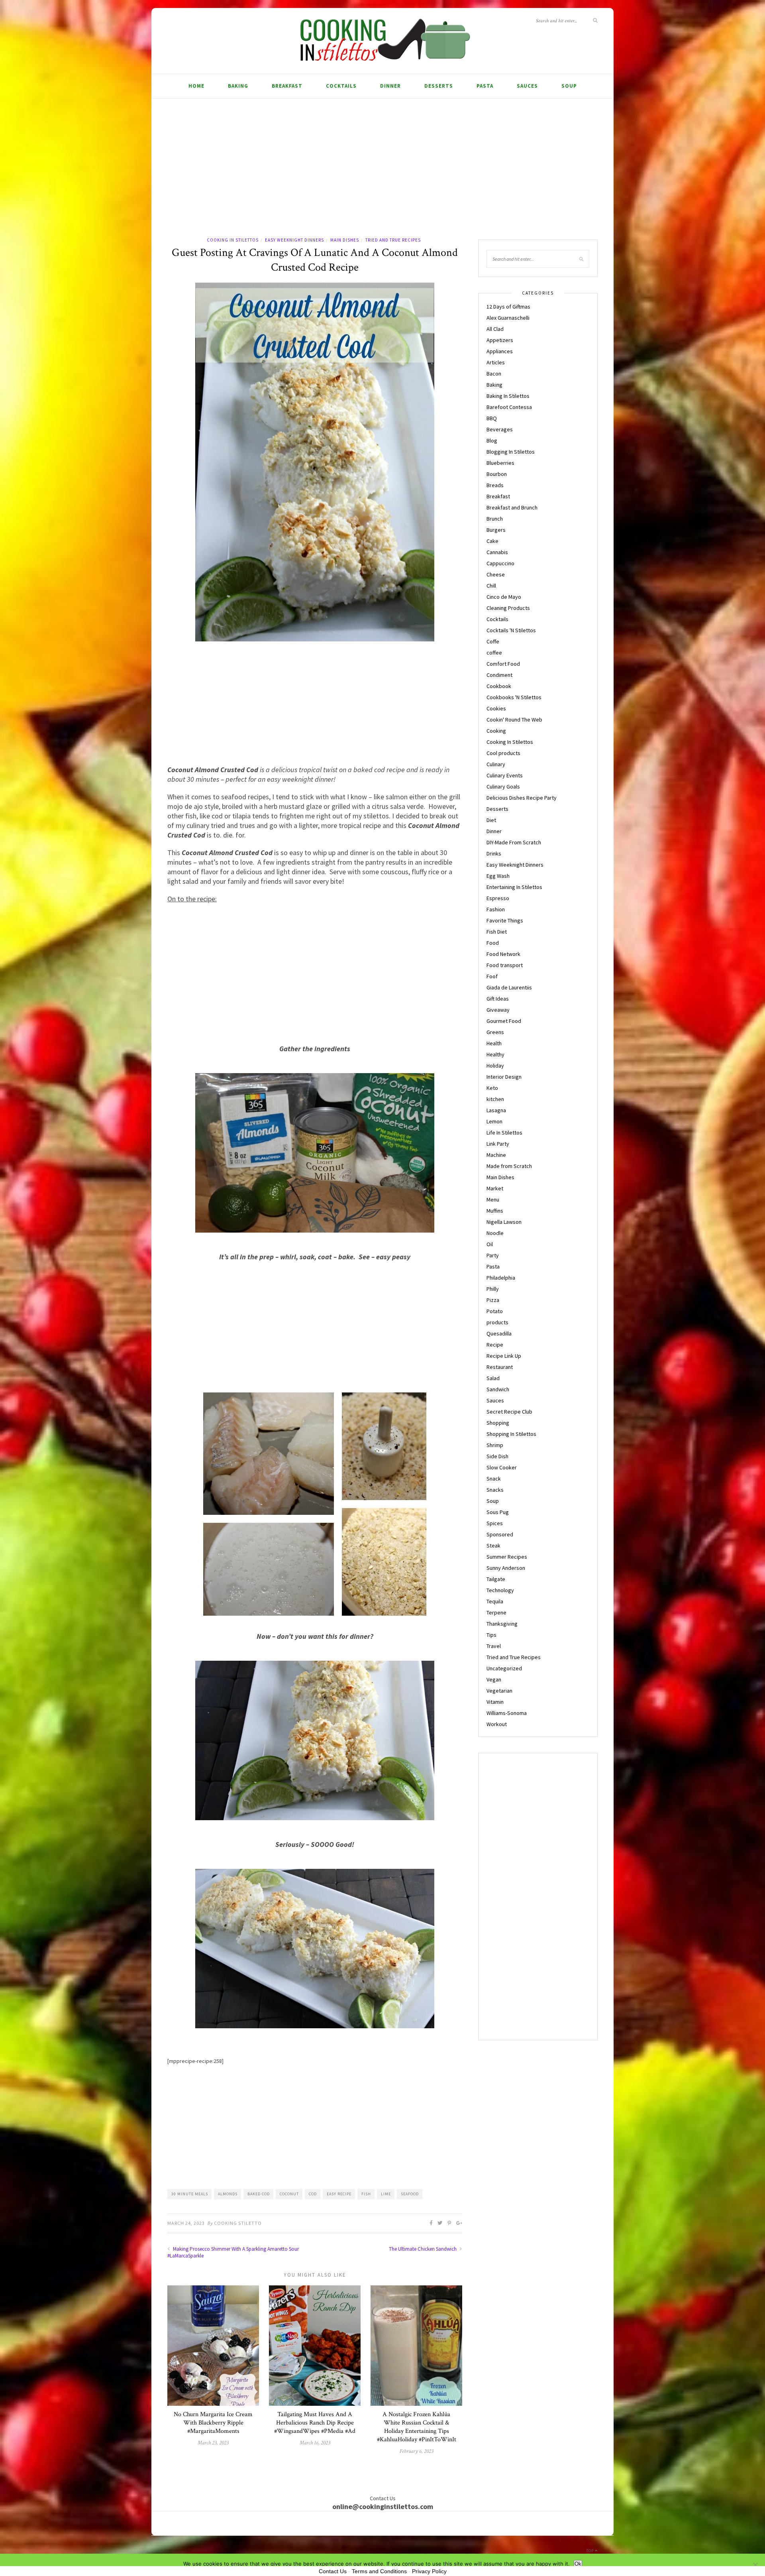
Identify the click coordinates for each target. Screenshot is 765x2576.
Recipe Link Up (504, 1356)
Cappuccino (500, 563)
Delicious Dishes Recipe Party (522, 798)
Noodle (495, 1233)
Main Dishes (345, 240)
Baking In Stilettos (508, 396)
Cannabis (497, 552)
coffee (494, 653)
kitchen (495, 1099)
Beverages (500, 429)
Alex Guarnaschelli (508, 318)
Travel (494, 1646)
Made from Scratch (509, 1166)
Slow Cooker (502, 1467)
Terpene (496, 1612)
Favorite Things (505, 920)
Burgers (496, 530)
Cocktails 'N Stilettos (511, 630)
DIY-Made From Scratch (514, 842)
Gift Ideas (498, 999)
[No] (755, 2565)
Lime (386, 2194)
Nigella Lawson (504, 1222)
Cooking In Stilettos (233, 240)
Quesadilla (499, 1333)
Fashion (496, 909)
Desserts (439, 86)
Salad (493, 1378)
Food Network (503, 954)
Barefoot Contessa (509, 407)
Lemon (494, 1121)
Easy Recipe (339, 2194)
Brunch (495, 519)
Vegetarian (499, 1691)
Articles (496, 362)
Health (494, 1043)
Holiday (495, 1066)
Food (493, 943)
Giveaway (498, 1010)
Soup (569, 86)
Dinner (390, 86)
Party (493, 1255)
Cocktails (341, 86)
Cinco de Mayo (504, 597)
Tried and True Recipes (393, 240)
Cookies (496, 708)
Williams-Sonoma (507, 1713)
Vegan (494, 1679)
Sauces (527, 86)
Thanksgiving (502, 1624)
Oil (490, 1244)
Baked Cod (259, 2194)
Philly (493, 1289)
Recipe (495, 1345)
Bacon (494, 374)
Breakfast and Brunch (512, 507)
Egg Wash (498, 876)
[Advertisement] (382, 176)
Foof (492, 976)
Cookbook (499, 686)
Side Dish (497, 1456)
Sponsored (500, 1534)
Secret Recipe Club (509, 1412)
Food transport (505, 965)
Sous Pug (498, 1512)
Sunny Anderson (506, 1568)
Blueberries (500, 463)
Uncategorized (504, 1668)
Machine (496, 1155)
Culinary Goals (503, 787)
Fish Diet (497, 932)
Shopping (498, 1423)
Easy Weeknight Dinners (294, 240)
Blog (492, 440)
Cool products (503, 753)
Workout (497, 1724)
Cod (313, 2194)
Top (590, 2551)
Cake (492, 541)
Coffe (493, 641)
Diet (491, 820)
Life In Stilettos (504, 1133)
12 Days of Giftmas (508, 307)
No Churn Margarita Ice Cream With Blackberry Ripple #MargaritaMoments (213, 2423)
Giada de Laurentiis (509, 987)
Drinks (494, 853)
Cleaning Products (508, 608)
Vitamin (495, 1702)
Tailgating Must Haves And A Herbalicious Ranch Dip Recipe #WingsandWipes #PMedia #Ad (315, 2423)
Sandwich (498, 1389)
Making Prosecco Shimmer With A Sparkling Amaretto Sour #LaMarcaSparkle (233, 2252)
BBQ (492, 418)
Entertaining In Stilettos (514, 887)
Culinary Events (505, 775)
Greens (495, 1032)
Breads (495, 485)
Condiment (499, 675)
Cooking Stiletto (238, 2223)
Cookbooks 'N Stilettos (514, 697)
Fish (366, 2194)
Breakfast (287, 86)
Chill (491, 586)
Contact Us (333, 2571)
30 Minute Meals (190, 2194)
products (497, 1322)
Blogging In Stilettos (511, 452)
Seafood (410, 2194)
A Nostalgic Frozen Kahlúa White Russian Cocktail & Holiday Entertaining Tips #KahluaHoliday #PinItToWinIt (417, 2427)
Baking (238, 86)
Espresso (498, 898)
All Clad (495, 329)
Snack (494, 1479)
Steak (493, 1546)
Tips (491, 1635)
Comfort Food (503, 664)
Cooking (496, 731)
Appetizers (500, 340)
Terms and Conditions (379, 2571)
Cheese (496, 574)
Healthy (495, 1054)
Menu (493, 1200)
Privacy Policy (429, 2571)
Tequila (495, 1601)
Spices (495, 1523)
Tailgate (496, 1579)
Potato (495, 1311)
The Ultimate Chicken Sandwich (423, 2249)
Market (495, 1188)
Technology (500, 1590)
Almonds (228, 2194)
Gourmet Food (504, 1021)
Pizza (493, 1300)
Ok (578, 2564)
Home (196, 86)
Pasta (485, 86)
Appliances (500, 351)
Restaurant (500, 1367)
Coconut (289, 2194)
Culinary (496, 764)
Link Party (498, 1144)
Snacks (495, 1490)
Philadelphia (501, 1278)
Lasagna (496, 1110)
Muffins (495, 1211)
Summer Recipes (507, 1557)
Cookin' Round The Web (514, 720)
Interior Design (504, 1077)
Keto (492, 1088)
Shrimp (495, 1445)
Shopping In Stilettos (511, 1434)
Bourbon (497, 474)
